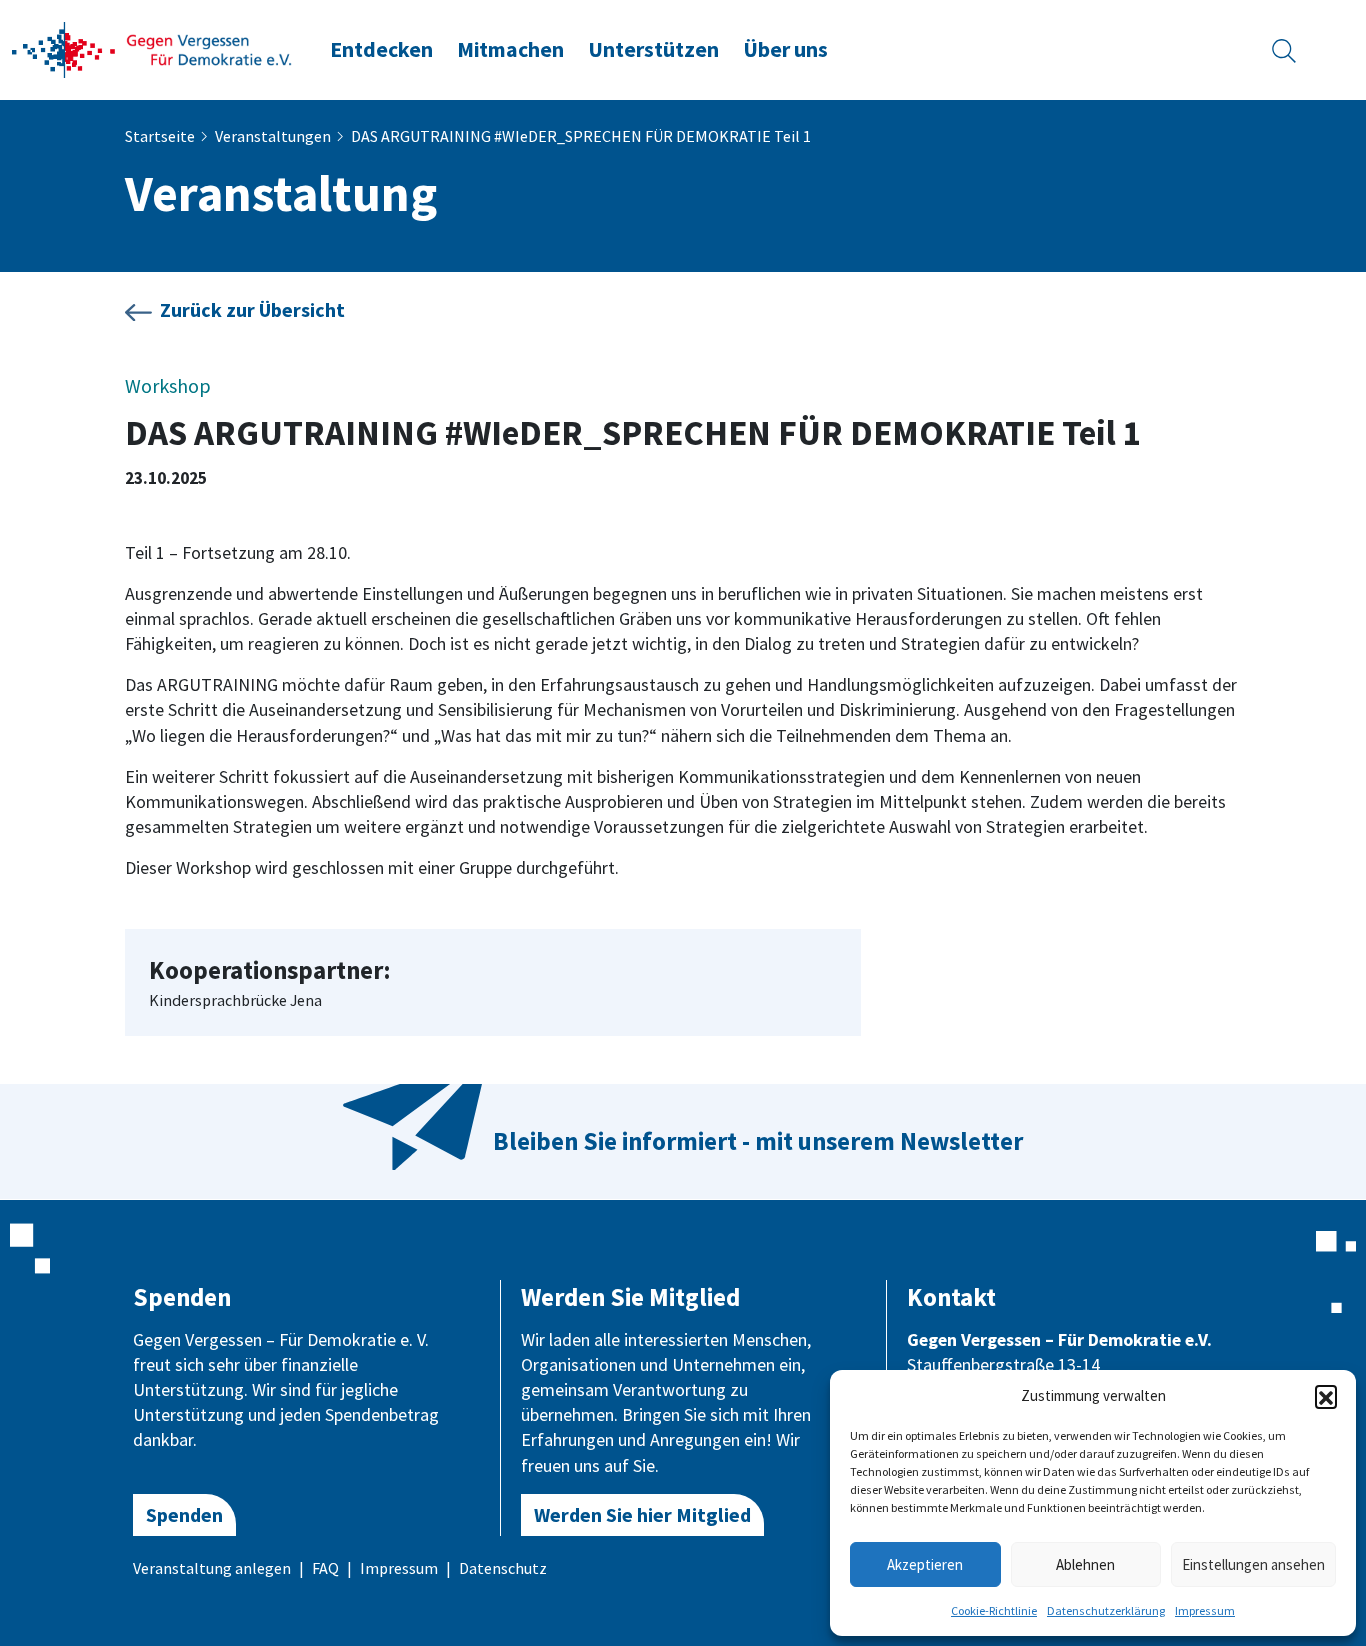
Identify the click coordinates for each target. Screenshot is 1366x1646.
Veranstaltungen (273, 136)
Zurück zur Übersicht (252, 309)
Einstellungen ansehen (1253, 1564)
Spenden (184, 1514)
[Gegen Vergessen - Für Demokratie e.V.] (152, 48)
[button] (1326, 1396)
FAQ (325, 1568)
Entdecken (381, 49)
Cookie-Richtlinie (994, 1610)
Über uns (785, 49)
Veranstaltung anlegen (212, 1568)
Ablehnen (1085, 1564)
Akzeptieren (925, 1564)
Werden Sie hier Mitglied (642, 1514)
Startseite (160, 136)
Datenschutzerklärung (1106, 1610)
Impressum (1205, 1610)
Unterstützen (653, 49)
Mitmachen (510, 49)
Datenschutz (503, 1568)
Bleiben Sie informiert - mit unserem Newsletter (758, 1141)
